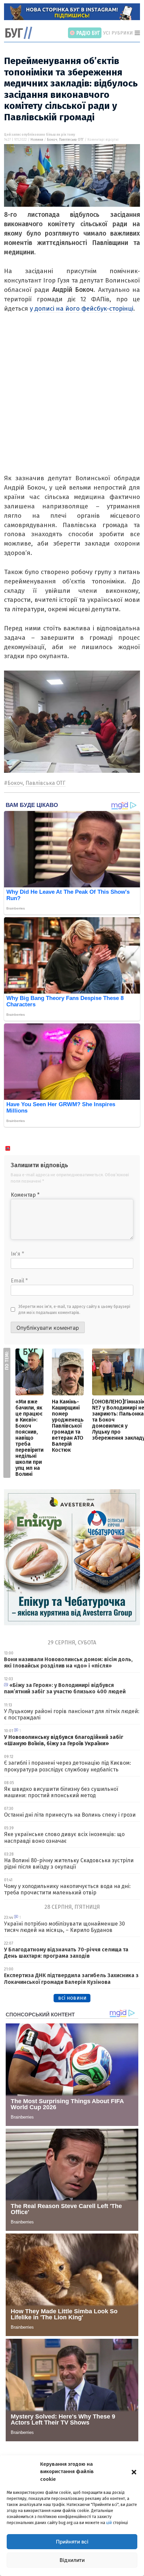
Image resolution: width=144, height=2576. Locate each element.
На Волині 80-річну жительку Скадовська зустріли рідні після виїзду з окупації (69, 1864)
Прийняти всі (72, 2542)
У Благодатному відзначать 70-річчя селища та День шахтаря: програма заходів (66, 1953)
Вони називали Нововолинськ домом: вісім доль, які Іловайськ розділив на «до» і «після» (68, 1662)
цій (109, 2523)
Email (19, 1281)
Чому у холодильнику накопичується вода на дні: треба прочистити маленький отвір (67, 1889)
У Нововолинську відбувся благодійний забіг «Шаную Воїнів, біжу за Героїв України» (64, 1740)
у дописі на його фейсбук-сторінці (82, 308)
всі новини (72, 1998)
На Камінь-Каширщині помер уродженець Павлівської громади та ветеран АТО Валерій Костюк (68, 1426)
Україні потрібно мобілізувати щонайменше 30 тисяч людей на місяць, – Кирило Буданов (64, 1927)
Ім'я (17, 1254)
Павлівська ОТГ (71, 140)
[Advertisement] (72, 401)
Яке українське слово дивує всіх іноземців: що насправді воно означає (64, 1837)
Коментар (25, 1195)
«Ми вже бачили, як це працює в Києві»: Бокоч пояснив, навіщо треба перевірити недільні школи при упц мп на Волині (29, 1438)
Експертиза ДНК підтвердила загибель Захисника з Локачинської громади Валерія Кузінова (71, 1978)
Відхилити (72, 2560)
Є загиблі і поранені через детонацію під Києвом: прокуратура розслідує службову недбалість (67, 1766)
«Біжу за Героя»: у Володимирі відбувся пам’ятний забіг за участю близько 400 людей (65, 1688)
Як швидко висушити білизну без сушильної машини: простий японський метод (61, 1792)
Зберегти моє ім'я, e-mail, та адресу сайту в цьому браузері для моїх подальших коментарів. (74, 1310)
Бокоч (52, 140)
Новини (37, 140)
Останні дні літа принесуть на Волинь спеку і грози (70, 1815)
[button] (134, 2471)
